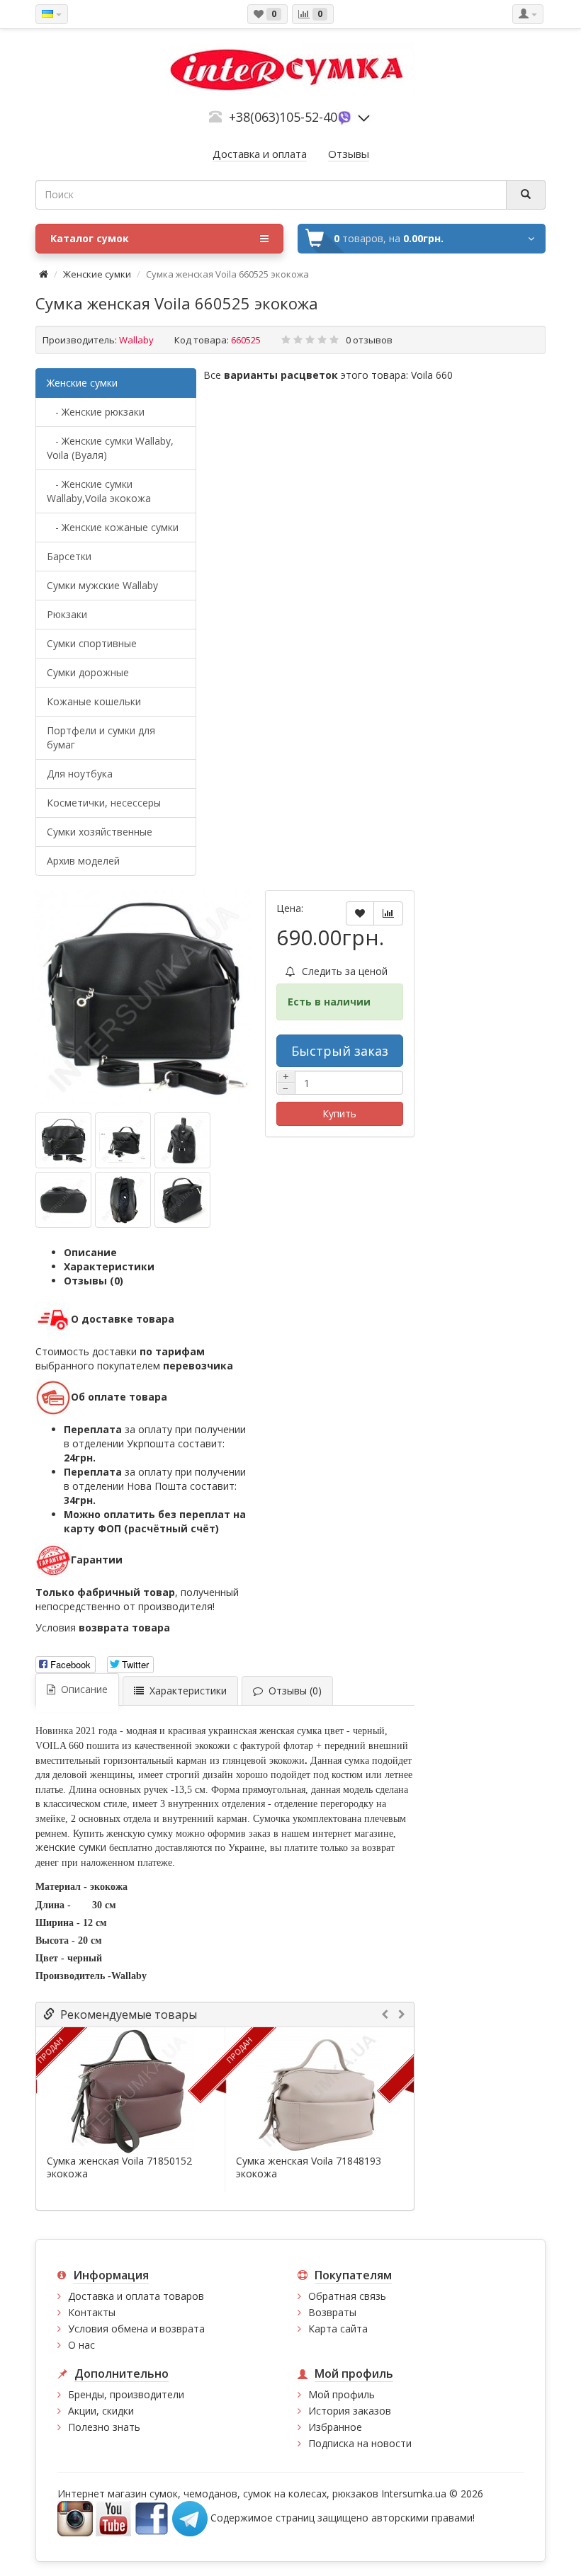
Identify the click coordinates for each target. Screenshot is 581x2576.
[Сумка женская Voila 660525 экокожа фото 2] (182, 1140)
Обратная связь (347, 2296)
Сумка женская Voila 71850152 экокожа (119, 2167)
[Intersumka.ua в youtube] (113, 2518)
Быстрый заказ (340, 1051)
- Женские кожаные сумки (113, 527)
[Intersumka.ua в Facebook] (152, 2518)
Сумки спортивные (92, 643)
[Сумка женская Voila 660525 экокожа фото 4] (123, 1200)
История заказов (350, 2411)
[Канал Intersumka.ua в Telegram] (190, 2518)
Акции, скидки (101, 2411)
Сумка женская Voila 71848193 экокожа (309, 2167)
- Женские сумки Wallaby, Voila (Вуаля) (110, 448)
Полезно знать (104, 2427)
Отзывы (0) (94, 1281)
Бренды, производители (126, 2394)
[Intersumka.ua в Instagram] (75, 2518)
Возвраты (332, 2312)
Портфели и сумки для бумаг (101, 737)
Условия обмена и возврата (136, 2329)
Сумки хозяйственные (100, 832)
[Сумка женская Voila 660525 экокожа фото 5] (182, 1200)
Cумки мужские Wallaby (102, 585)
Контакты (92, 2312)
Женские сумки (97, 274)
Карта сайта (338, 2329)
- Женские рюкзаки (96, 412)
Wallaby (136, 340)
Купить (339, 1113)
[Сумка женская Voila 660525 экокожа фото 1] (123, 1140)
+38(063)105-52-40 (283, 117)
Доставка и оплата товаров (136, 2296)
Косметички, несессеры (104, 803)
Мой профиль (342, 2394)
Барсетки (69, 556)
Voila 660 (432, 375)
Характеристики (109, 1266)
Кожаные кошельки (94, 701)
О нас (81, 2345)
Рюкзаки (67, 614)
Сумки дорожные (88, 672)
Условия (103, 1628)
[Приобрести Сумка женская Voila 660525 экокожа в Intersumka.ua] (143, 998)
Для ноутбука (80, 774)
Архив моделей (83, 861)
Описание (90, 1252)
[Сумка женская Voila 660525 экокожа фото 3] (63, 1200)
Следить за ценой (343, 971)
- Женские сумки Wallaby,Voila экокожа (99, 491)
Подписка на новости (360, 2443)
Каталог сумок (90, 238)
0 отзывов (369, 340)
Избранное (335, 2427)
